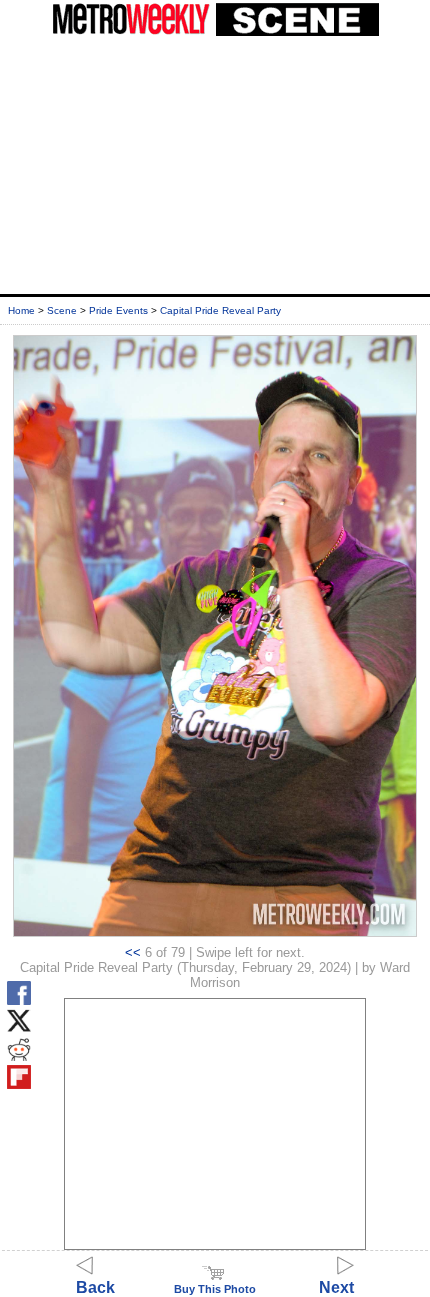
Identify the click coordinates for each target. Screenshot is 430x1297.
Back (95, 1287)
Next (336, 1287)
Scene (62, 310)
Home (21, 310)
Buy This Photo (215, 1289)
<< (133, 952)
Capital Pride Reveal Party (220, 310)
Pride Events (118, 310)
